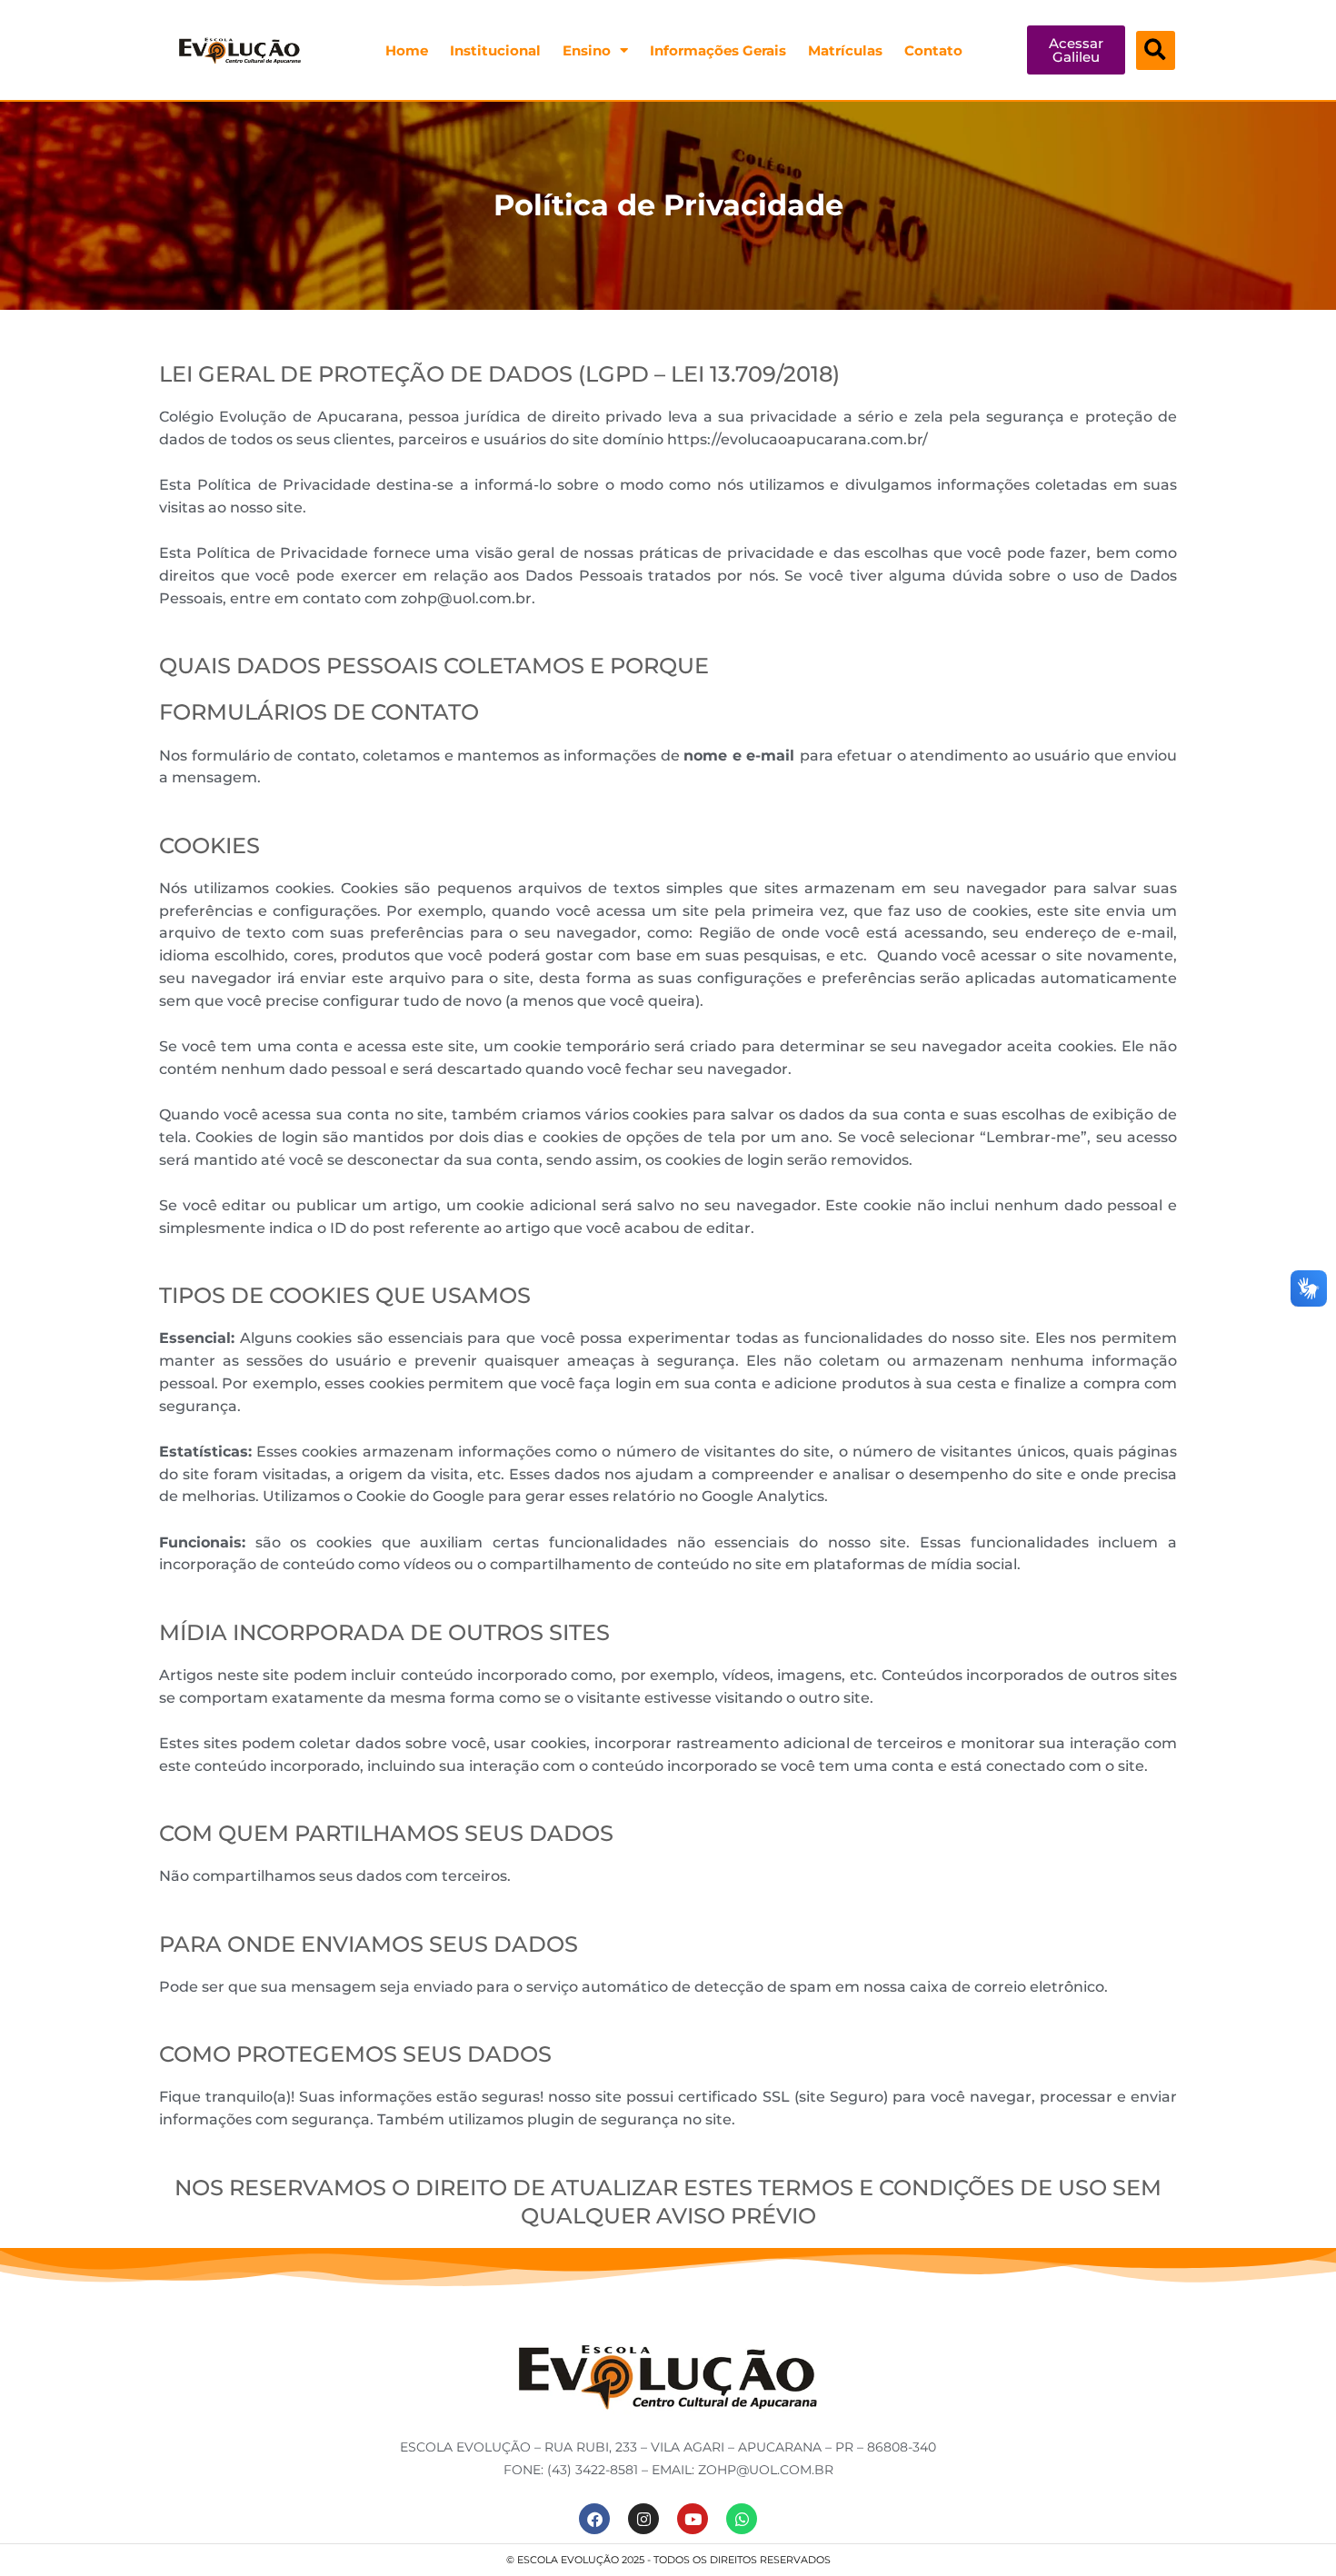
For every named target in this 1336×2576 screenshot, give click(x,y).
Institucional (495, 50)
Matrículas (845, 50)
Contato (933, 50)
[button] (1156, 50)
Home (407, 50)
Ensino (587, 50)
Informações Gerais (718, 50)
